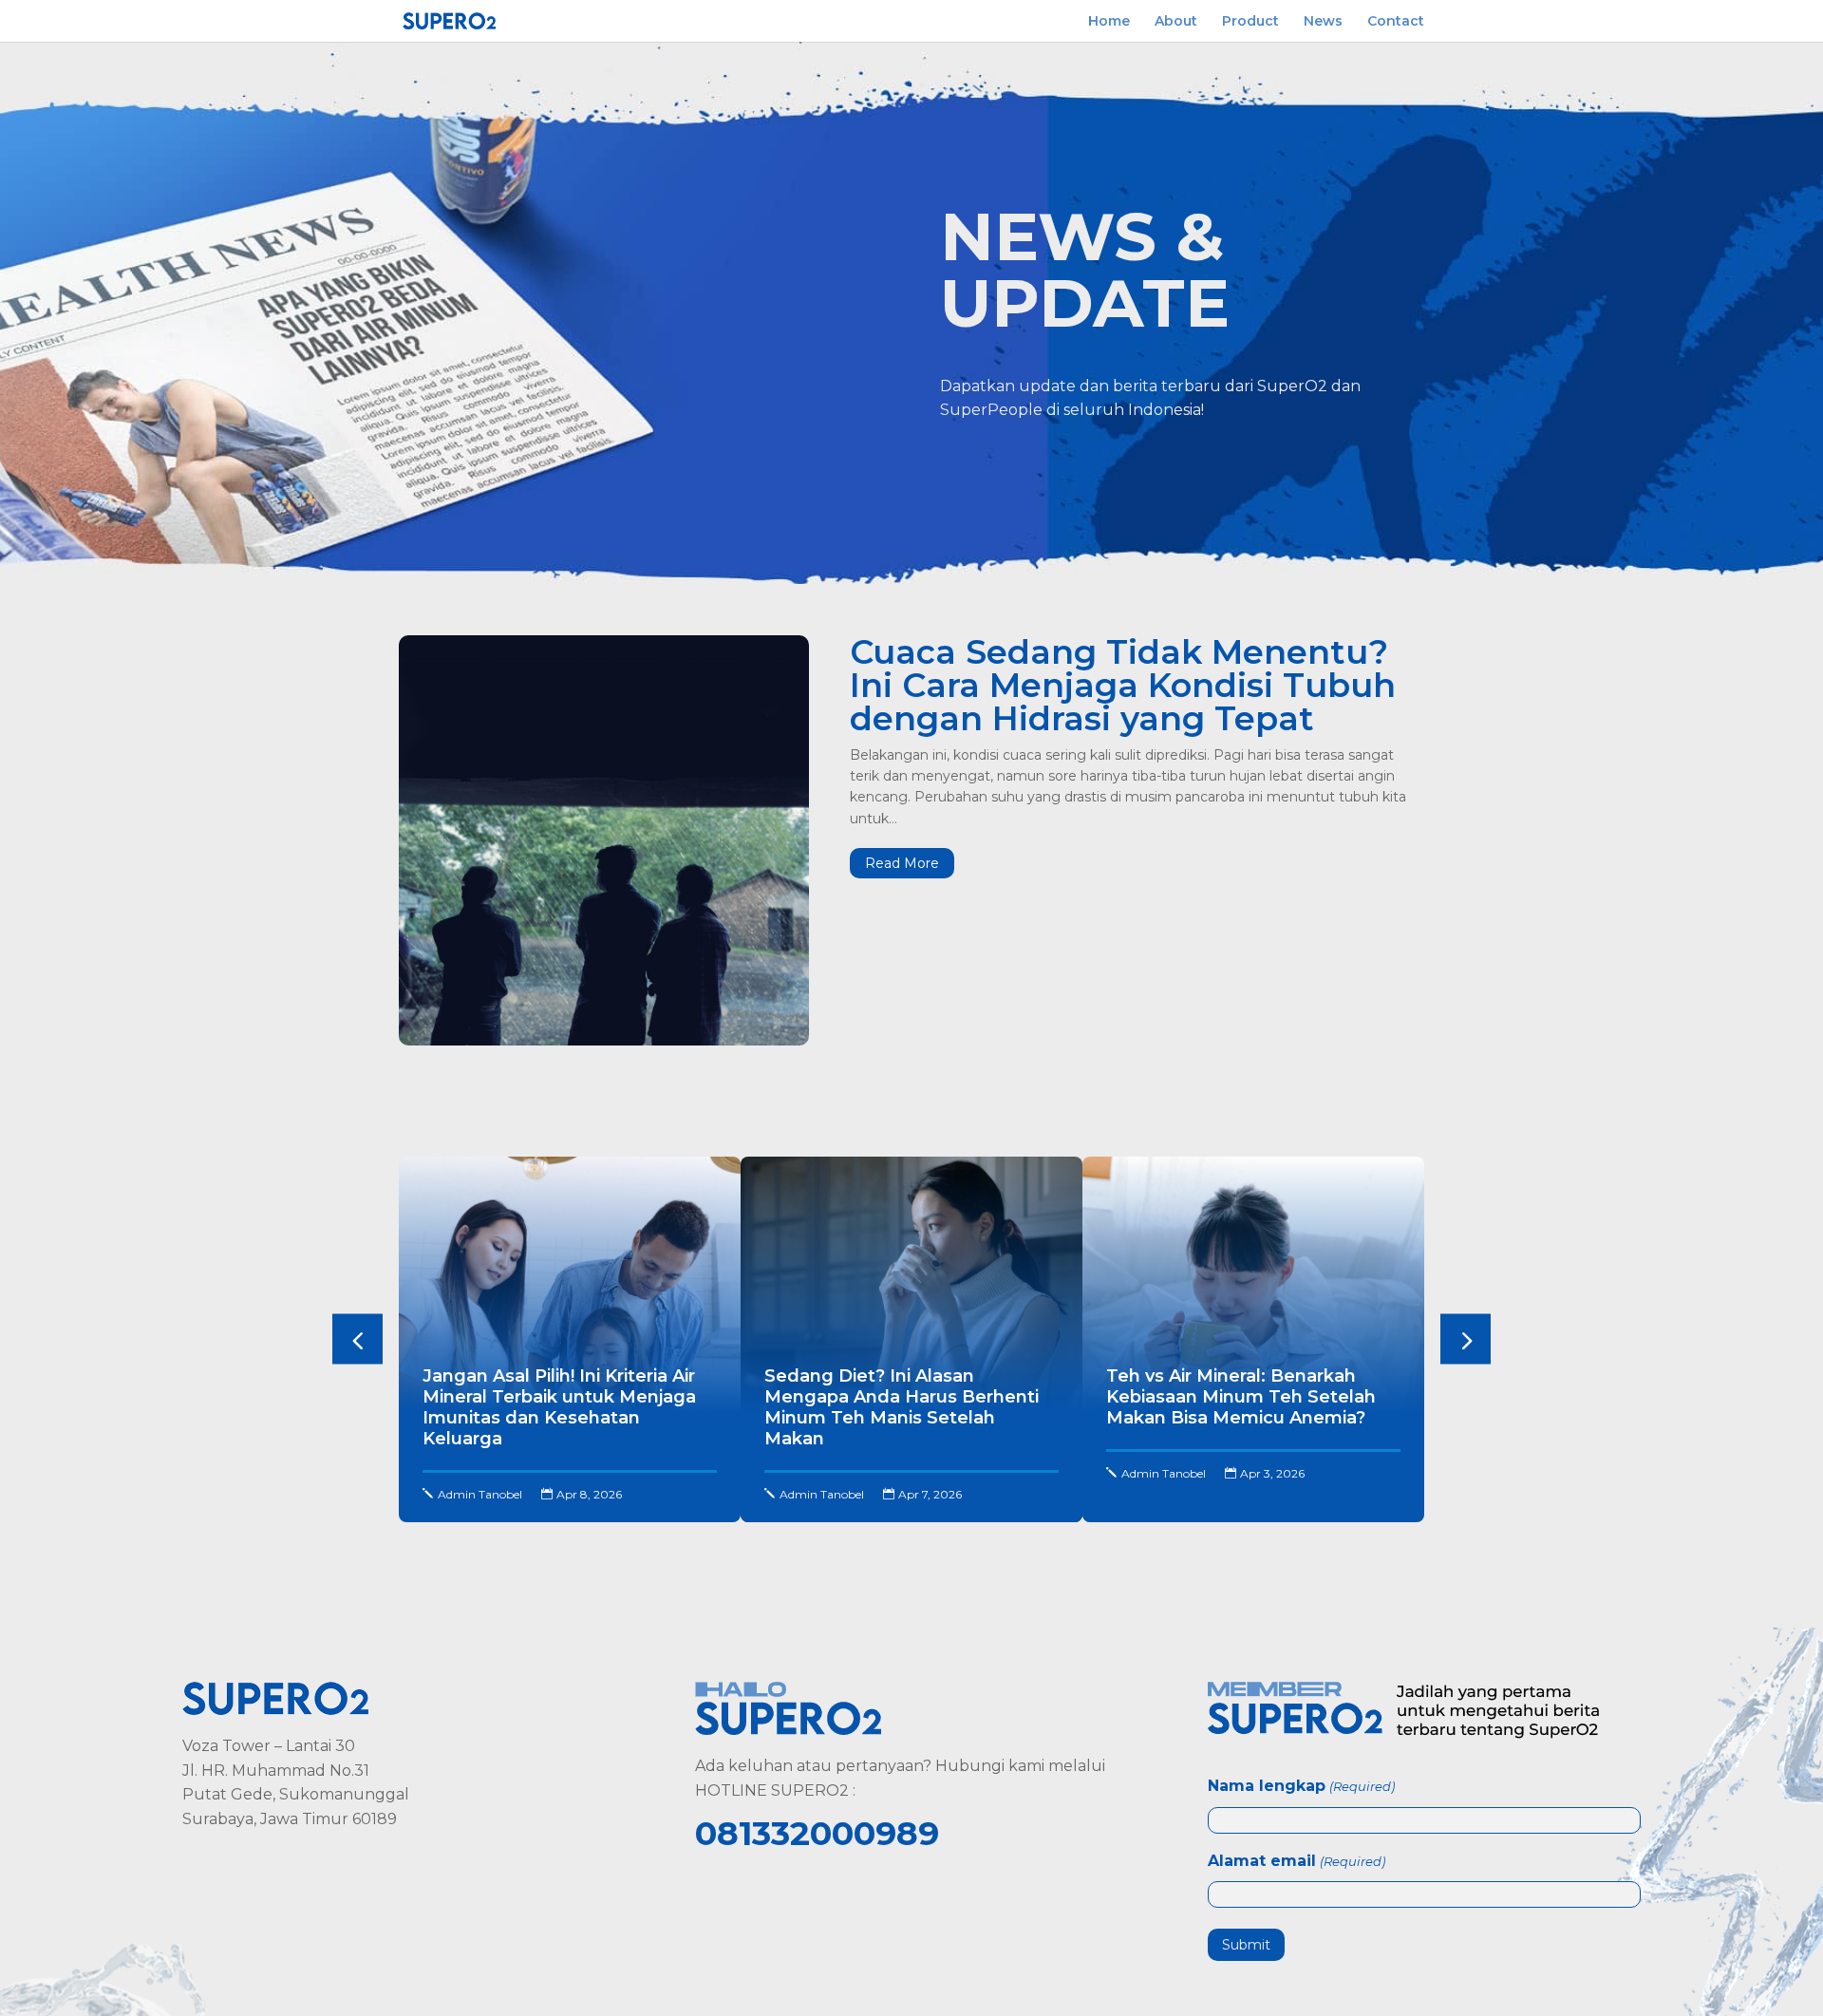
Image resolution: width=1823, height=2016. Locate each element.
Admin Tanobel (480, 1494)
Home (1109, 22)
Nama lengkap (1301, 1786)
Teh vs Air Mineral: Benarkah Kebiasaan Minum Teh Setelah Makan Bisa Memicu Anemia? (1241, 1397)
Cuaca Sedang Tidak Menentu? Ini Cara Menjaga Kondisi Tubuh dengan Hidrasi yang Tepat (1123, 685)
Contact (1396, 22)
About (1176, 22)
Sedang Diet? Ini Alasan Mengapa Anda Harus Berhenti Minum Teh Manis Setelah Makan (902, 1407)
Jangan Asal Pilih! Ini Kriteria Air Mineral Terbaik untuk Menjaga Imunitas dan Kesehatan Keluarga (559, 1407)
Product (1250, 22)
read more (902, 863)
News (1323, 22)
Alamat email (1296, 1861)
